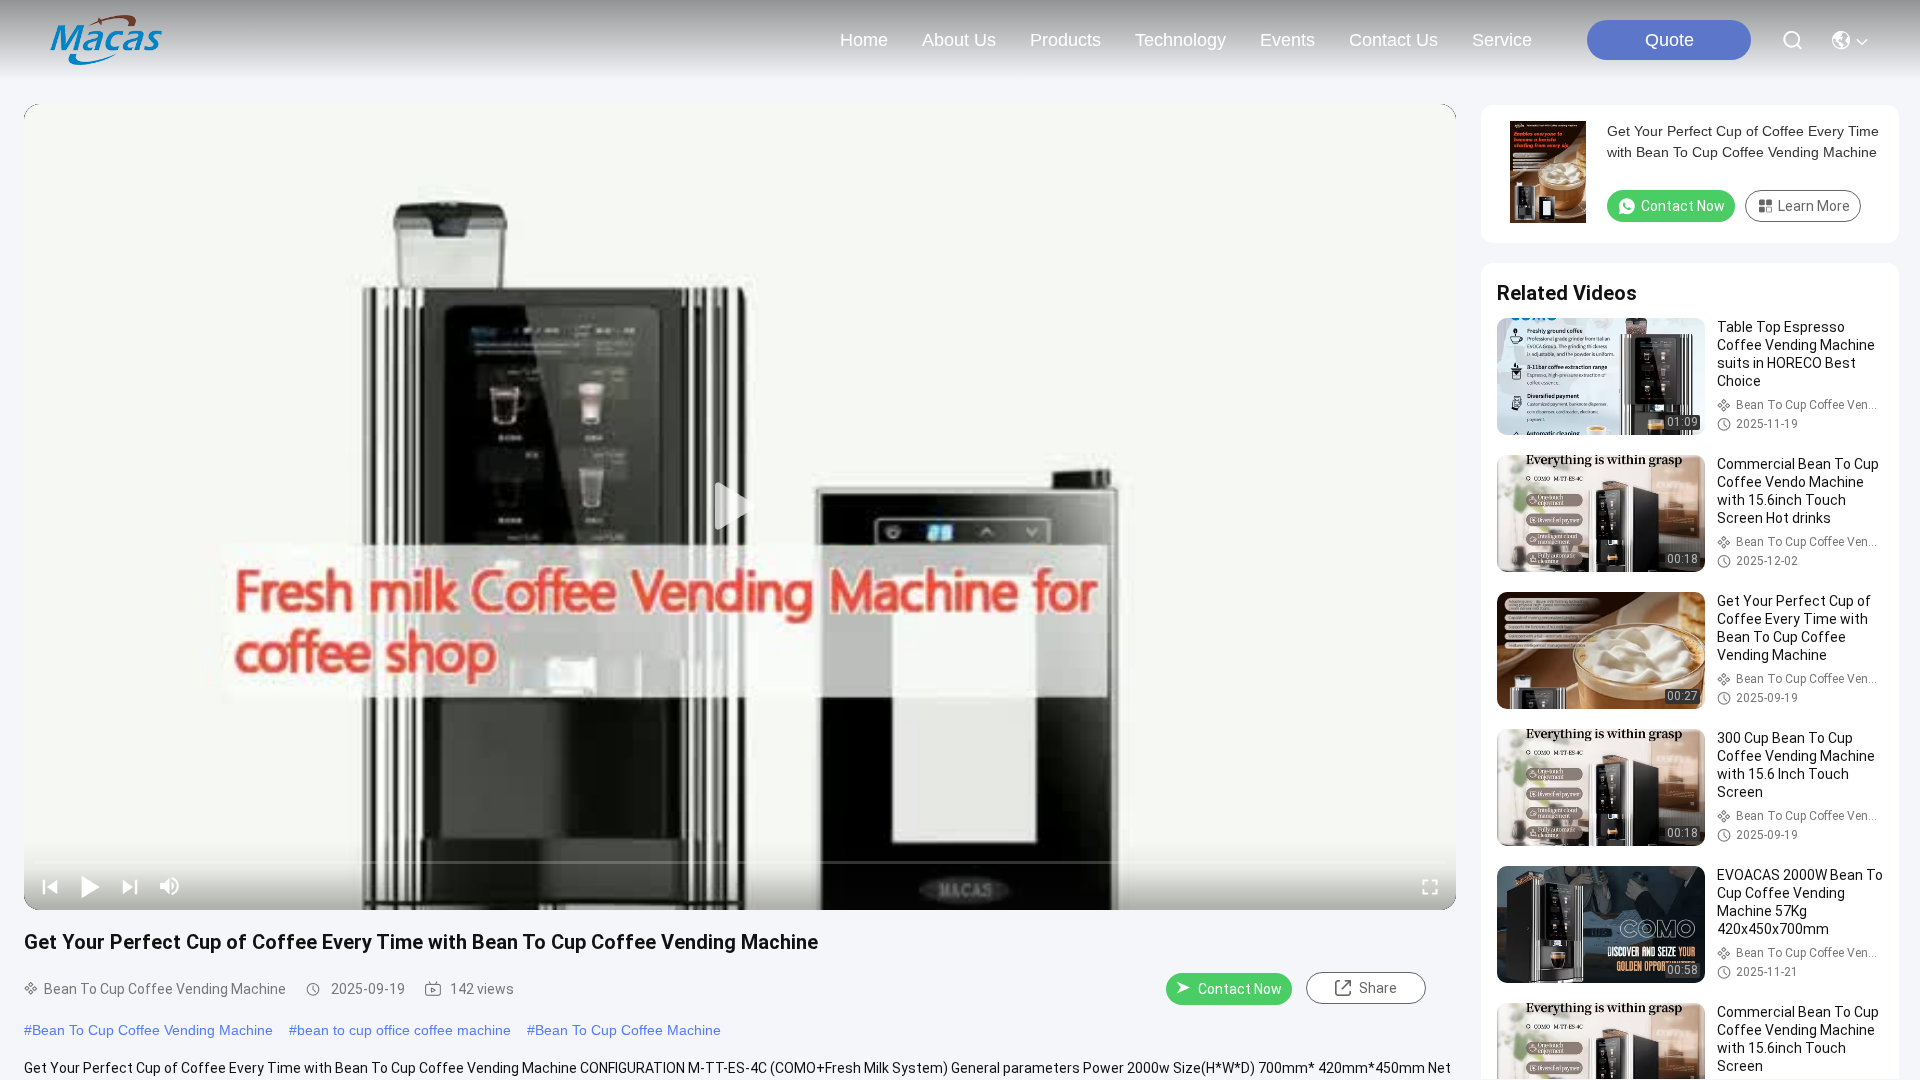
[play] (740, 507)
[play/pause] (90, 886)
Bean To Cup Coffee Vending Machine (152, 1030)
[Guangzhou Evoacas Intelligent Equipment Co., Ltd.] (106, 40)
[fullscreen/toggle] (1430, 886)
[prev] (50, 886)
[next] (130, 886)
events (1287, 40)
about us (959, 40)
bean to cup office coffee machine (404, 1030)
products (1065, 40)
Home (864, 40)
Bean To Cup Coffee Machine (628, 1030)
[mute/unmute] (170, 886)
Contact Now (1240, 989)
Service (1502, 40)
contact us (1393, 40)
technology (1180, 40)
